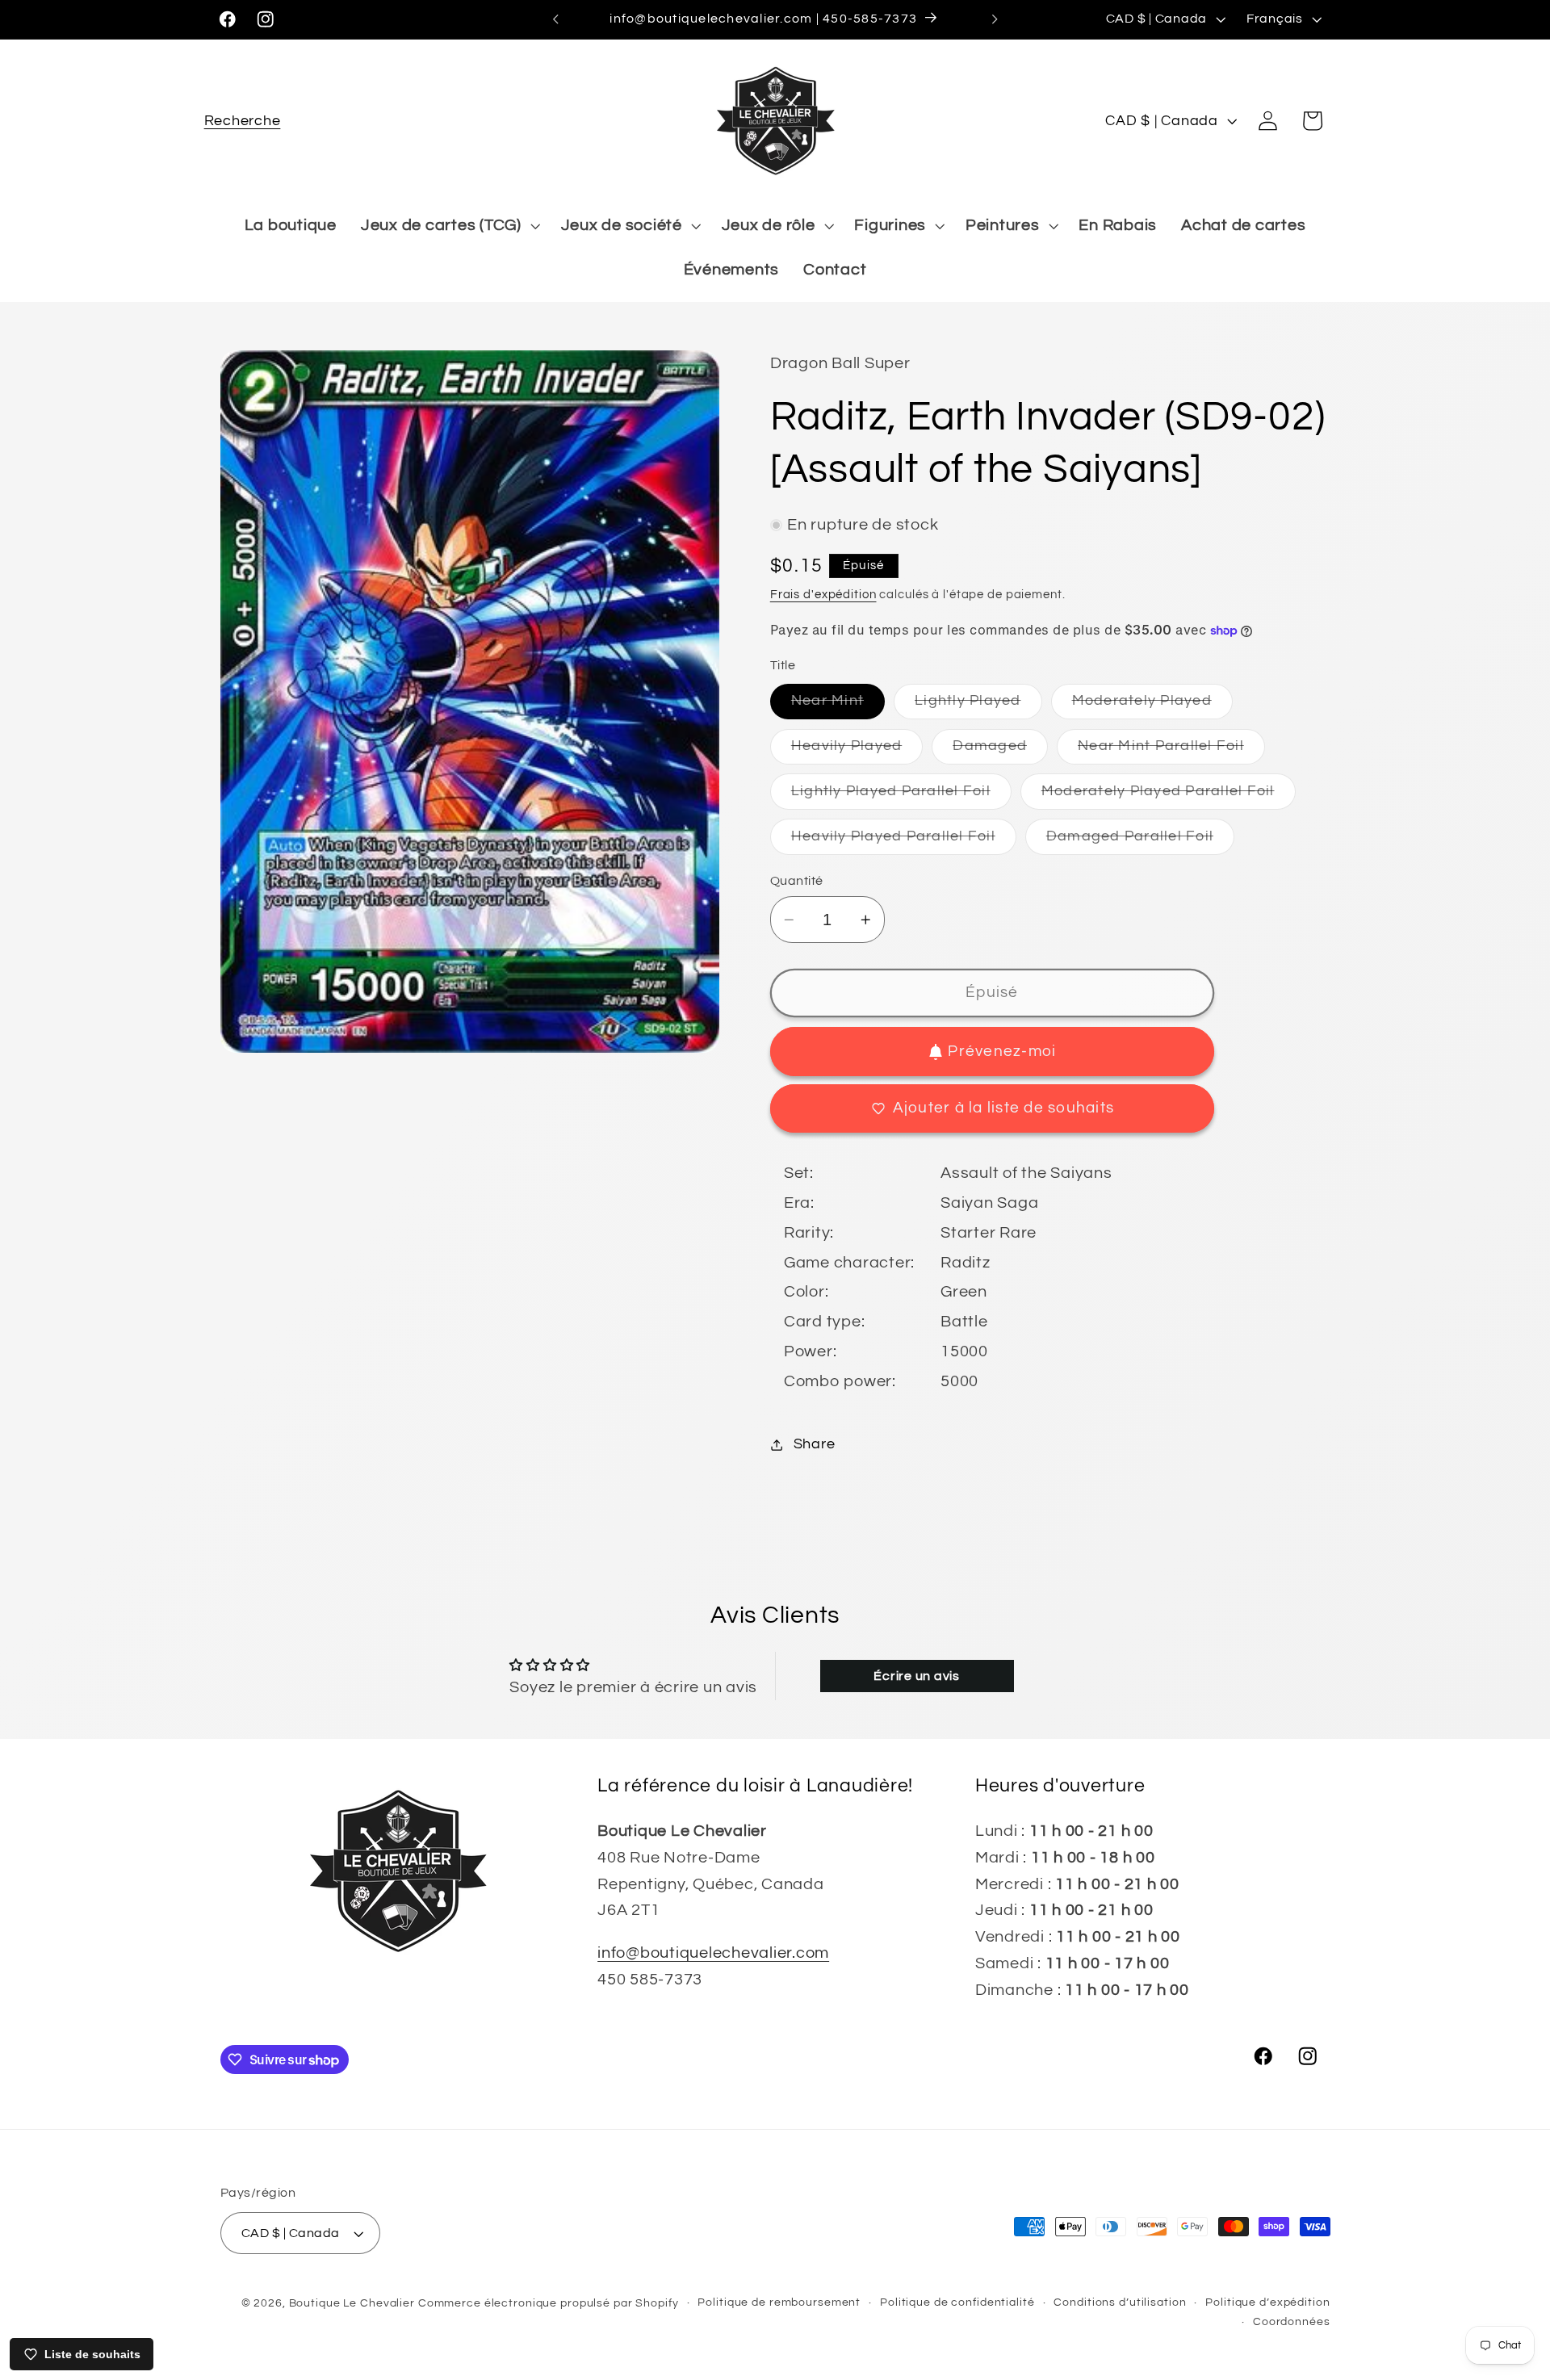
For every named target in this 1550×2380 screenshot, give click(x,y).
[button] (243, 121)
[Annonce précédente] (555, 19)
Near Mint (838, 707)
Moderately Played (1152, 707)
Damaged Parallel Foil (1140, 842)
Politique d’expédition (1267, 2302)
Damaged (1000, 751)
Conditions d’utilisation (1120, 2302)
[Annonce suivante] (995, 19)
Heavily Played (857, 751)
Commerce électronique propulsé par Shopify (549, 2303)
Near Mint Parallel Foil (1171, 751)
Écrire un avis (917, 1676)
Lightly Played (978, 707)
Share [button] (815, 1444)
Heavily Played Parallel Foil (904, 842)
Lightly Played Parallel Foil (901, 796)
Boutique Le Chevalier (352, 2303)
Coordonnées (1292, 2322)
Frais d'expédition (823, 595)
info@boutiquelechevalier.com (713, 1953)
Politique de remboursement (779, 2302)
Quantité (797, 881)
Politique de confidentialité (957, 2302)
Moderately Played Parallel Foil (1169, 796)
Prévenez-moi (1002, 1052)
